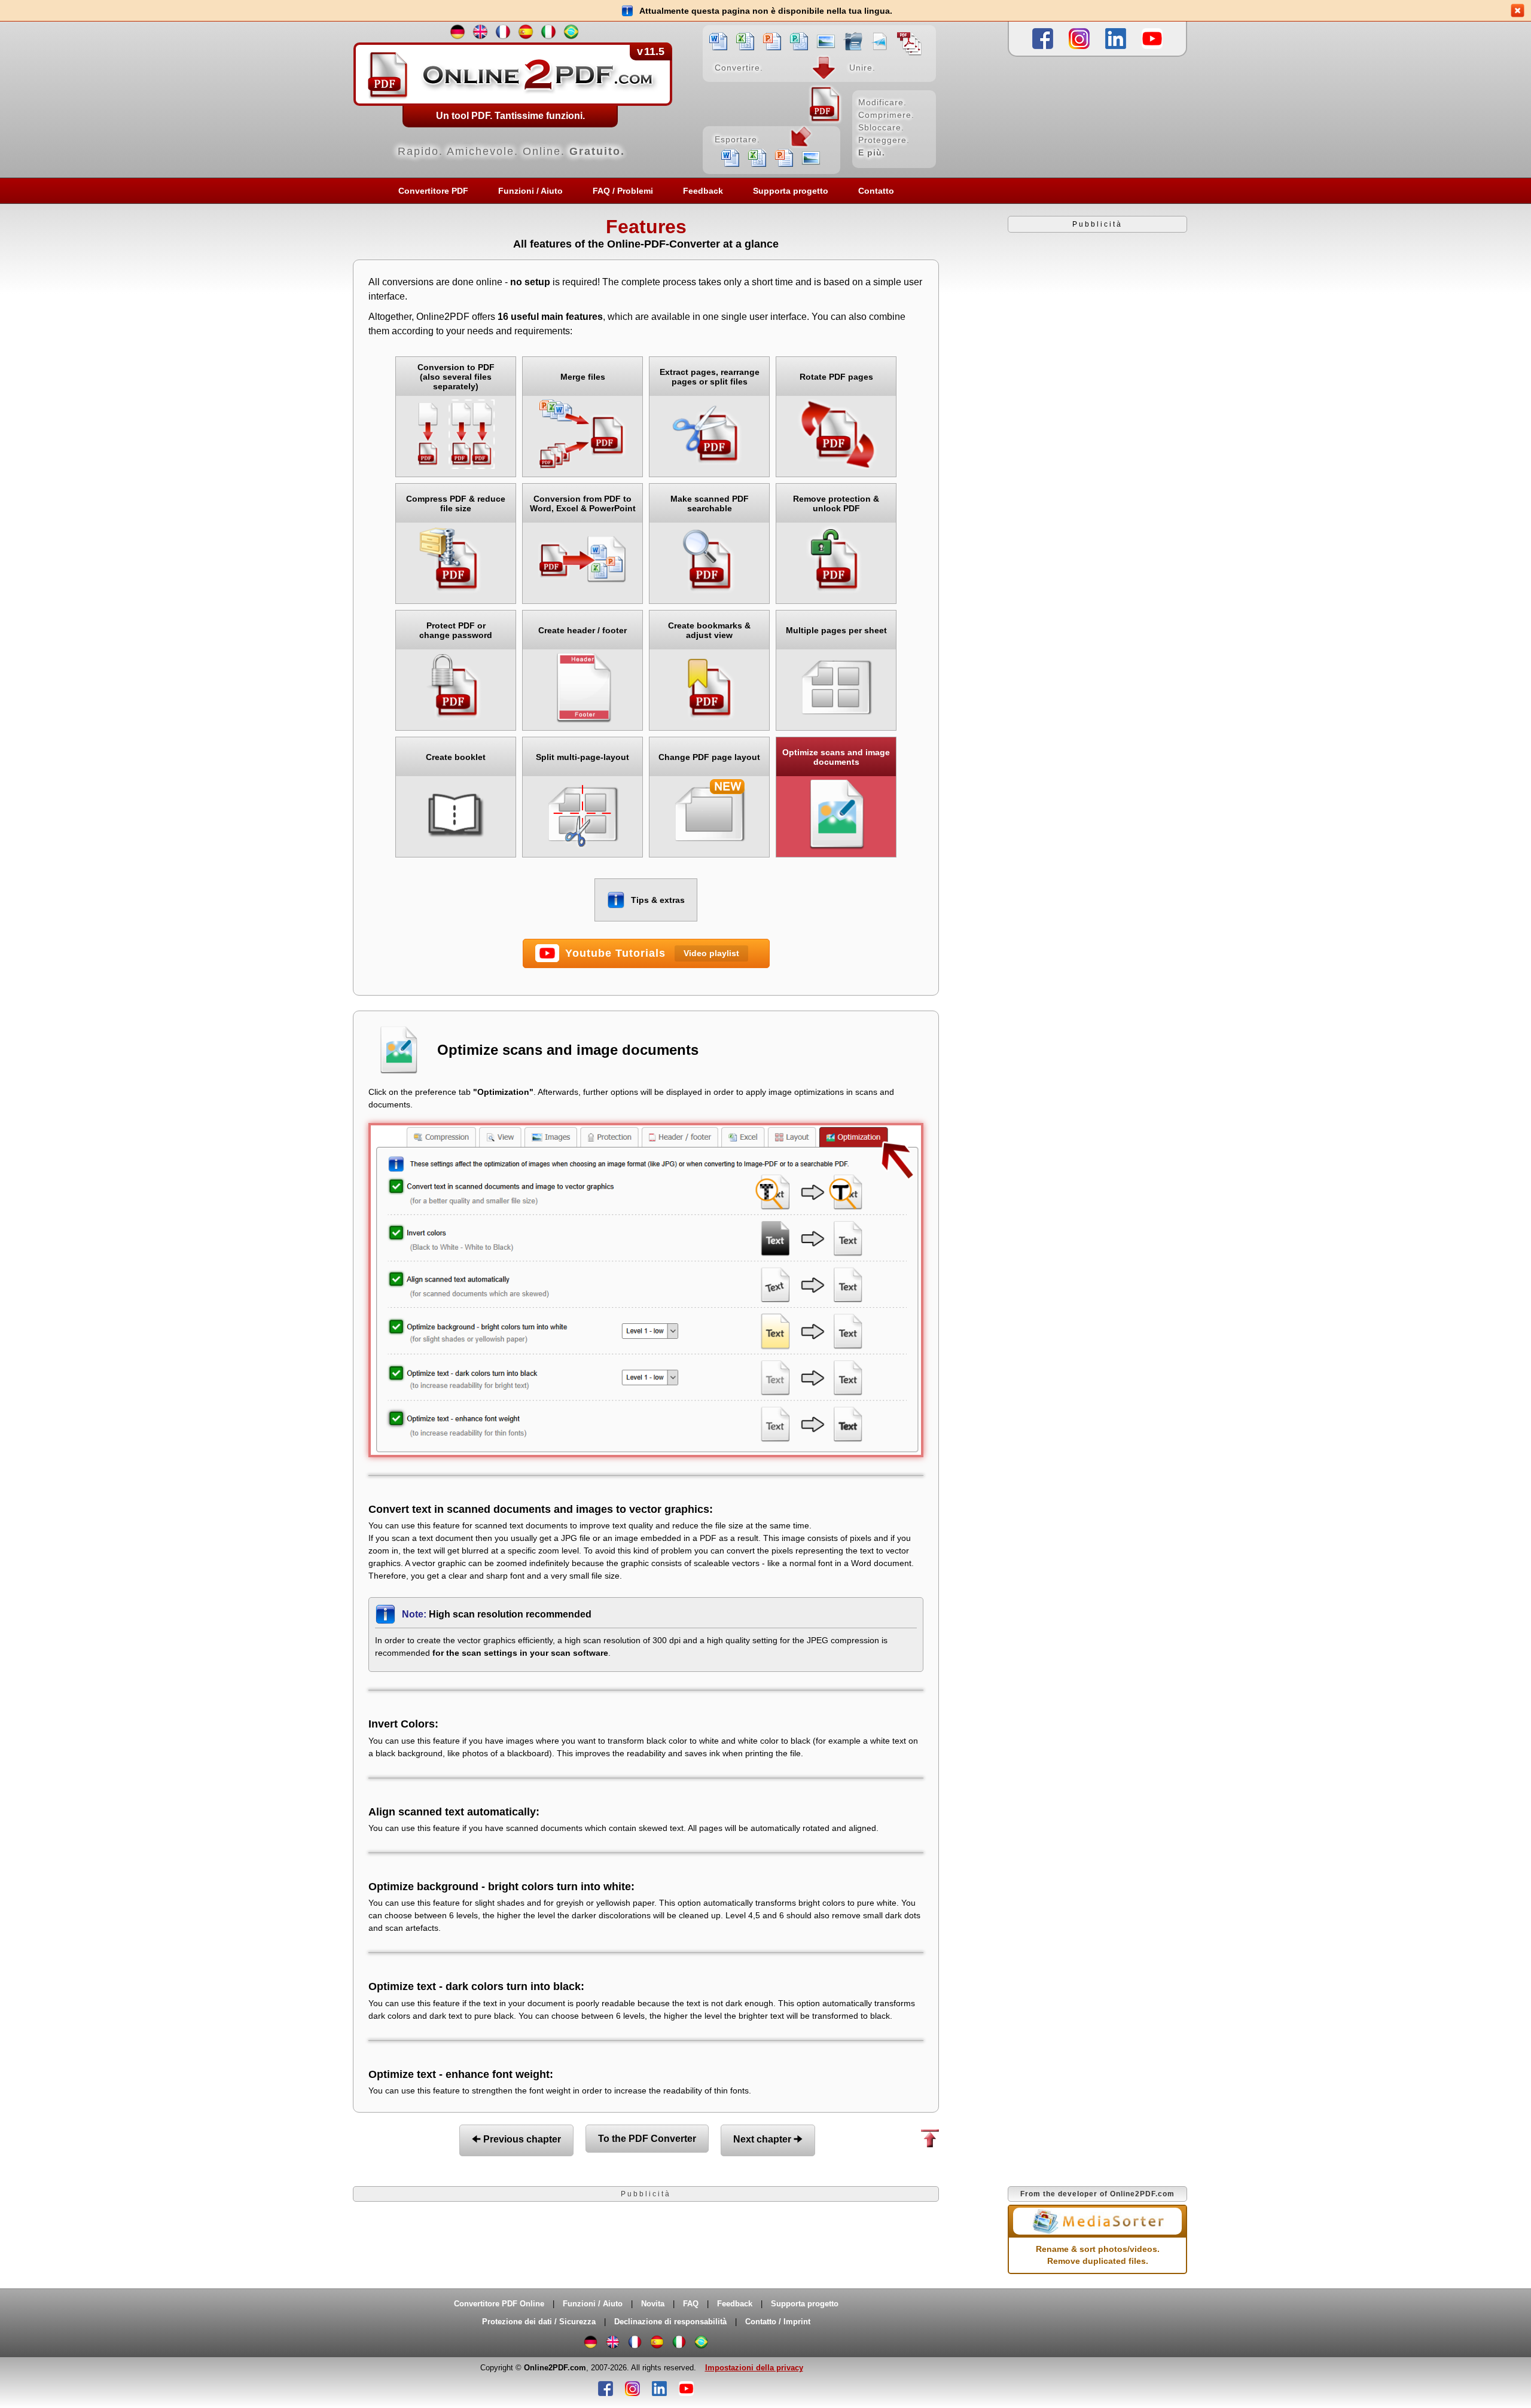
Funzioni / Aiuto (530, 191)
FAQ (691, 2304)
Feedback (703, 191)
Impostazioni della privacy (754, 2368)
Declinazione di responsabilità (670, 2322)
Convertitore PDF (433, 191)
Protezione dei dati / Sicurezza (539, 2322)
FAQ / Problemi (623, 191)
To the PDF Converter (647, 2139)
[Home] (646, 99)
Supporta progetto (791, 191)
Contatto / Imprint (778, 2322)
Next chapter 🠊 (768, 2139)
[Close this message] (1518, 10)
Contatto (876, 191)
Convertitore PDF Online (499, 2304)
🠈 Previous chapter (516, 2139)
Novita (653, 2304)
